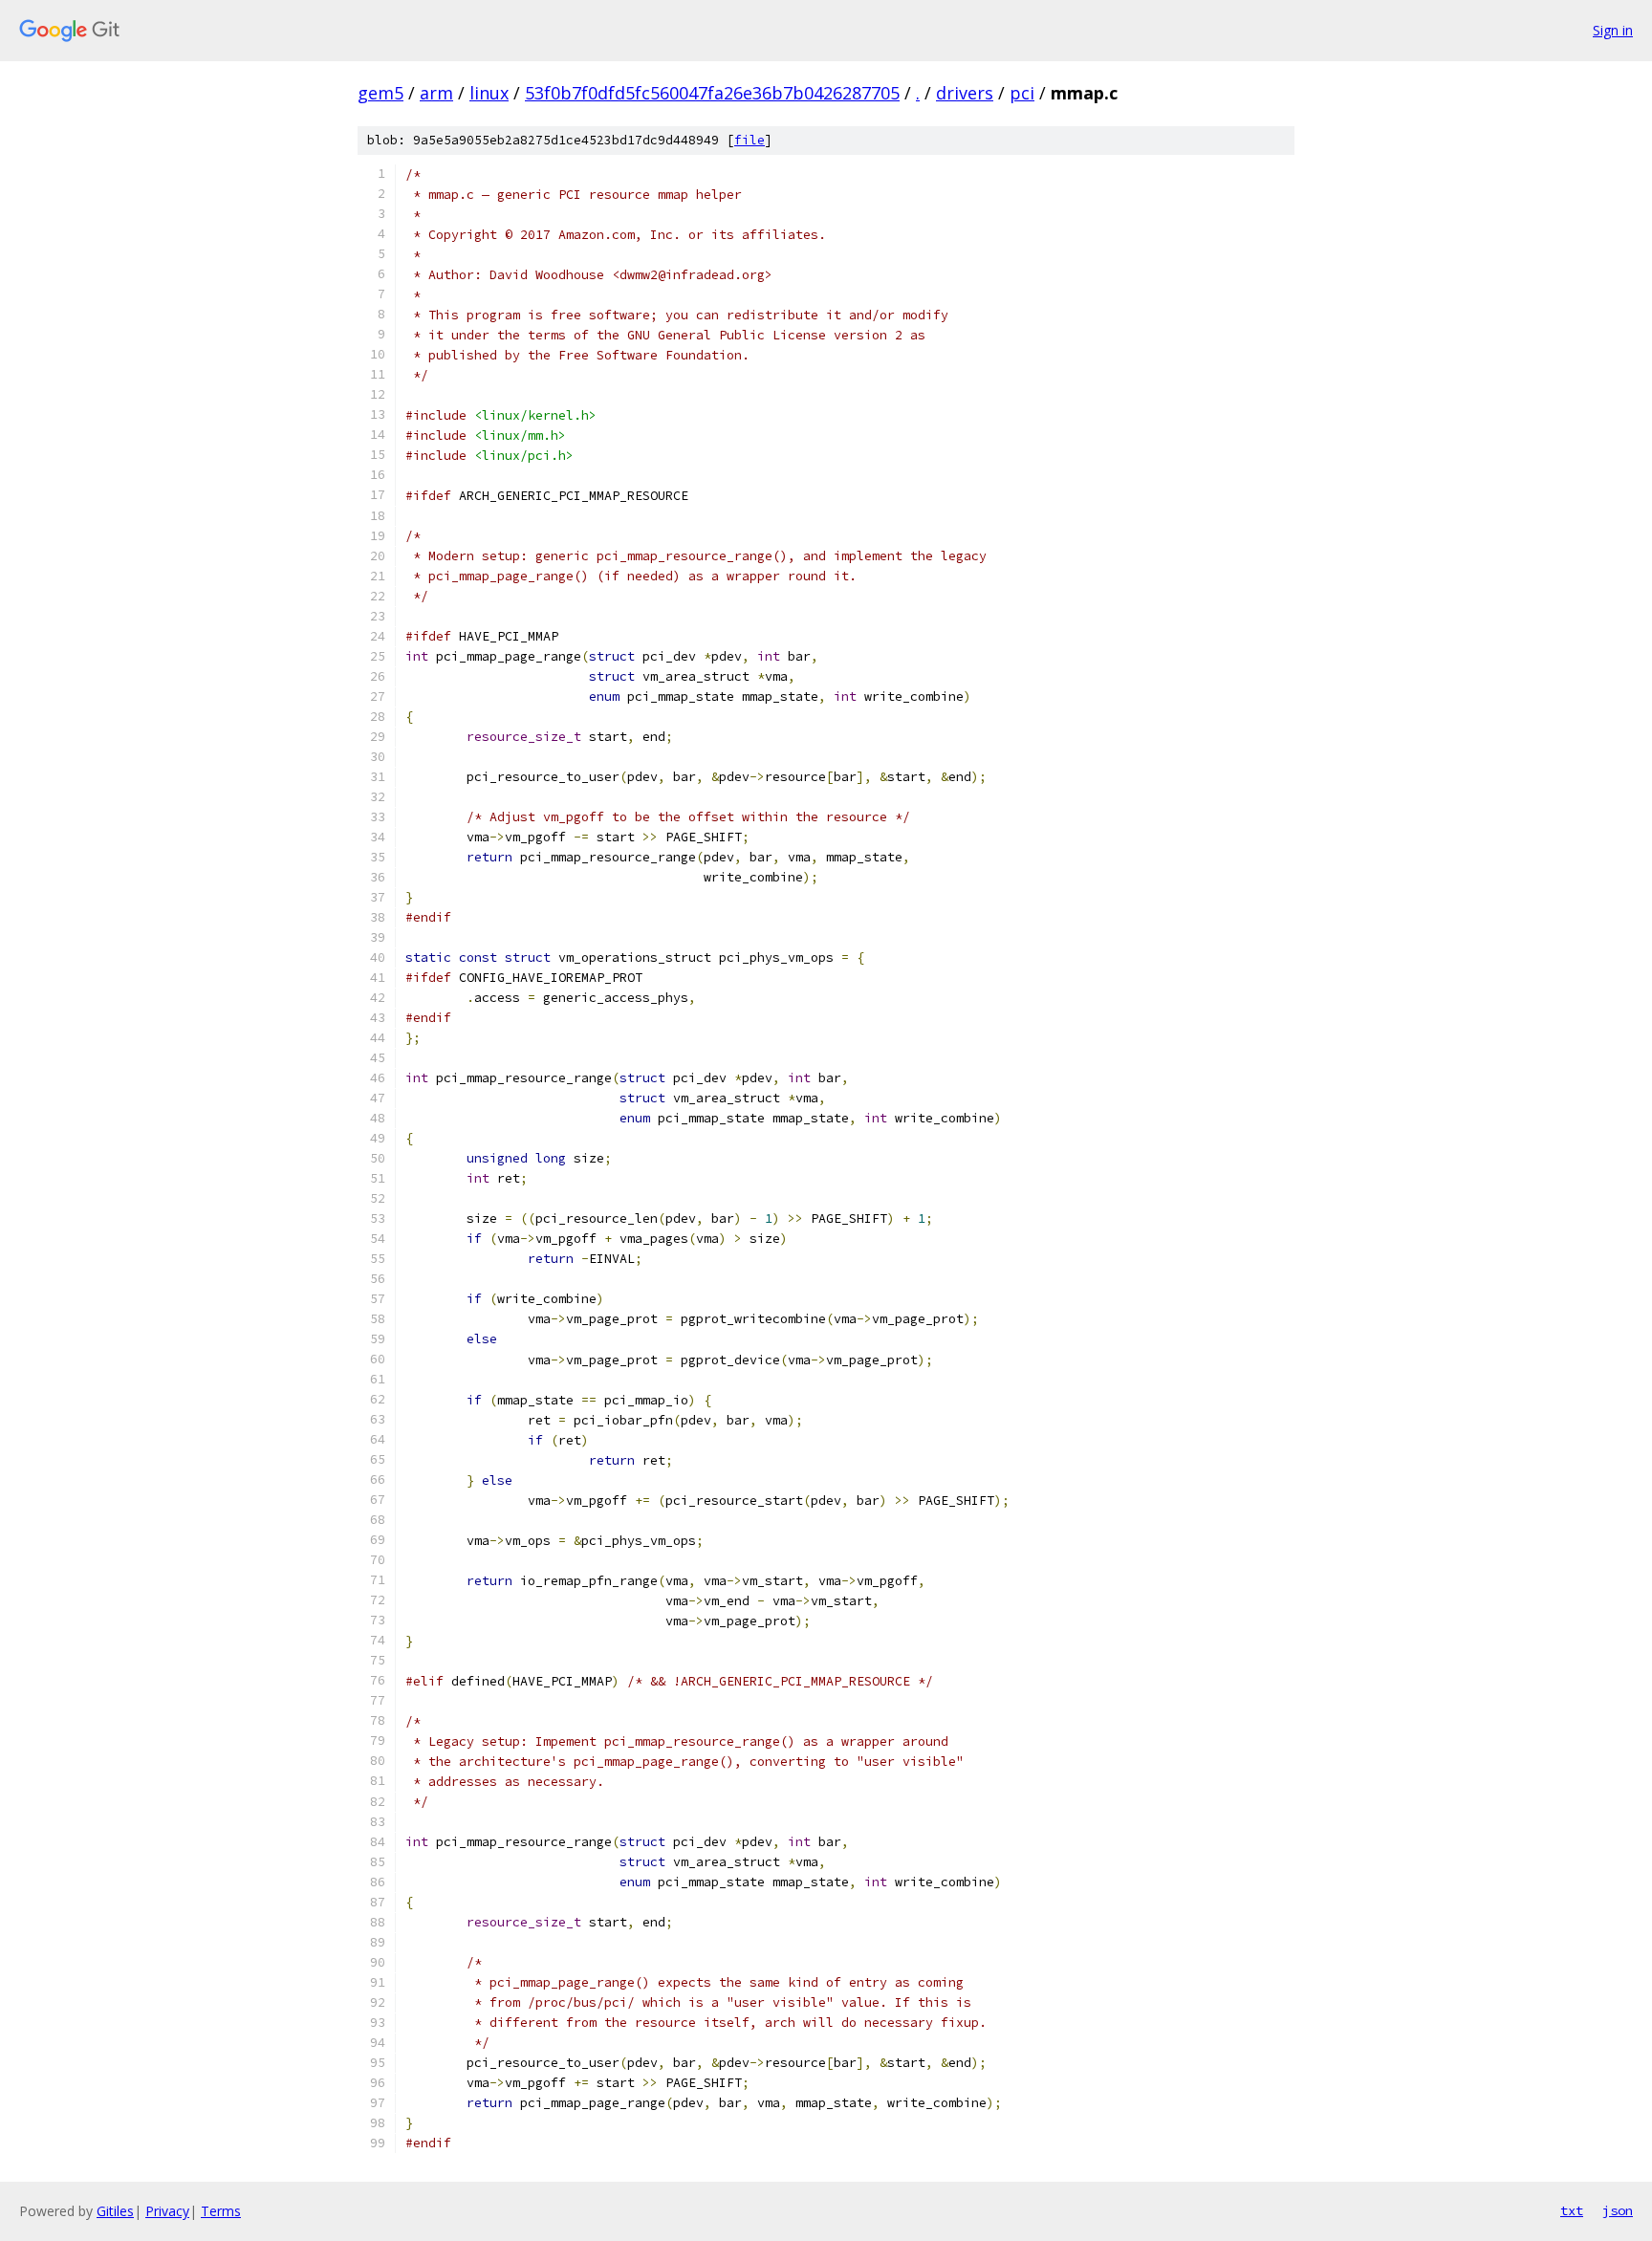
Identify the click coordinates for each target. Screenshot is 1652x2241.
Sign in (1613, 30)
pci (1022, 93)
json (1618, 2210)
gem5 (380, 93)
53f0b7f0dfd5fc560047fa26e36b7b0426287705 (712, 93)
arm (436, 93)
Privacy (167, 2211)
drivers (965, 93)
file (750, 140)
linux (489, 93)
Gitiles (115, 2211)
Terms (221, 2211)
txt (1572, 2210)
